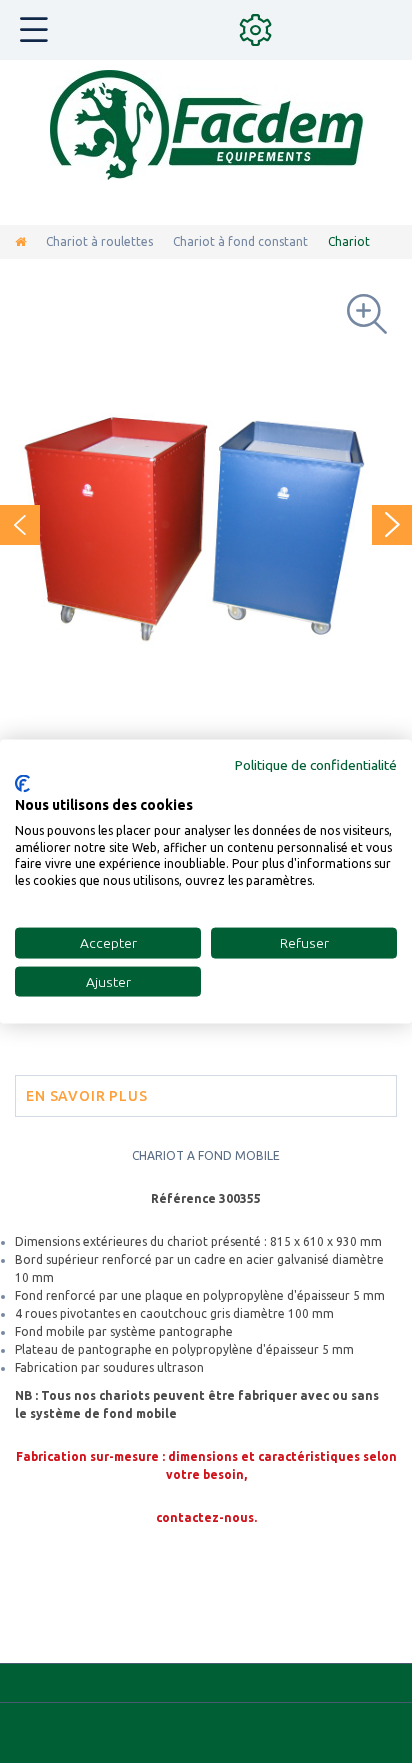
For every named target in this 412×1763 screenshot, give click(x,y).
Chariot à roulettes (99, 241)
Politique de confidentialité (316, 764)
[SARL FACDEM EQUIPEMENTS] (206, 125)
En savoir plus (87, 1096)
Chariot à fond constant (240, 241)
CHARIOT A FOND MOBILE (206, 1155)
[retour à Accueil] (20, 241)
